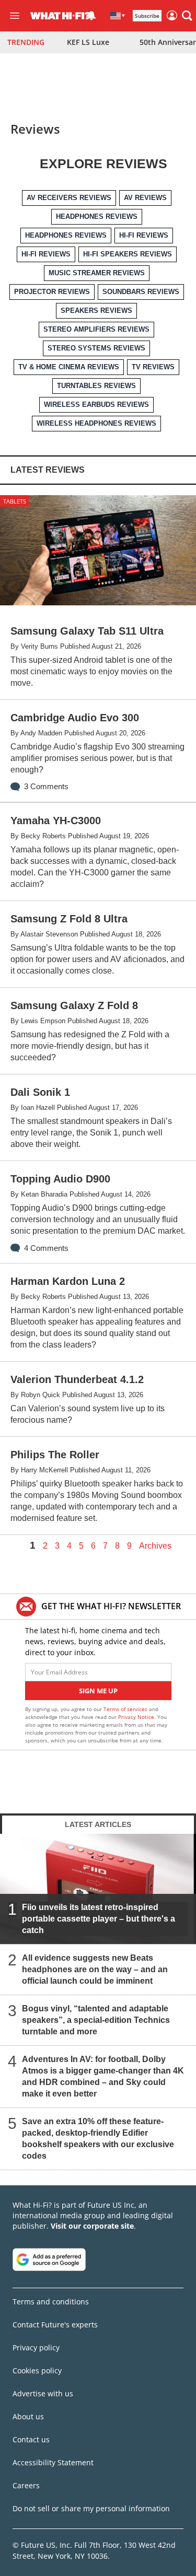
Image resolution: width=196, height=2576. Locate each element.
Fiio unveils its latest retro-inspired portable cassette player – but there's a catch (99, 1918)
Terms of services (126, 1709)
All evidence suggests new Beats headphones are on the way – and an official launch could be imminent (95, 1969)
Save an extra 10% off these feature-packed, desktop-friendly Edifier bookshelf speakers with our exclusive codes (98, 2138)
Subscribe (147, 16)
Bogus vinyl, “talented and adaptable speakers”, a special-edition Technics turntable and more (96, 2019)
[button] (187, 16)
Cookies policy (37, 2370)
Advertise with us (43, 2393)
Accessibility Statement (53, 2462)
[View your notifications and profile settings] (91, 16)
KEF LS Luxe (88, 42)
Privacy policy (36, 2347)
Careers (26, 2485)
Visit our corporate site (92, 2226)
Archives (155, 1546)
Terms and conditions (51, 2302)
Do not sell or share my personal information (91, 2508)
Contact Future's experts (55, 2325)
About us (28, 2416)
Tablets (15, 501)
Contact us (31, 2439)
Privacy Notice (136, 1717)
